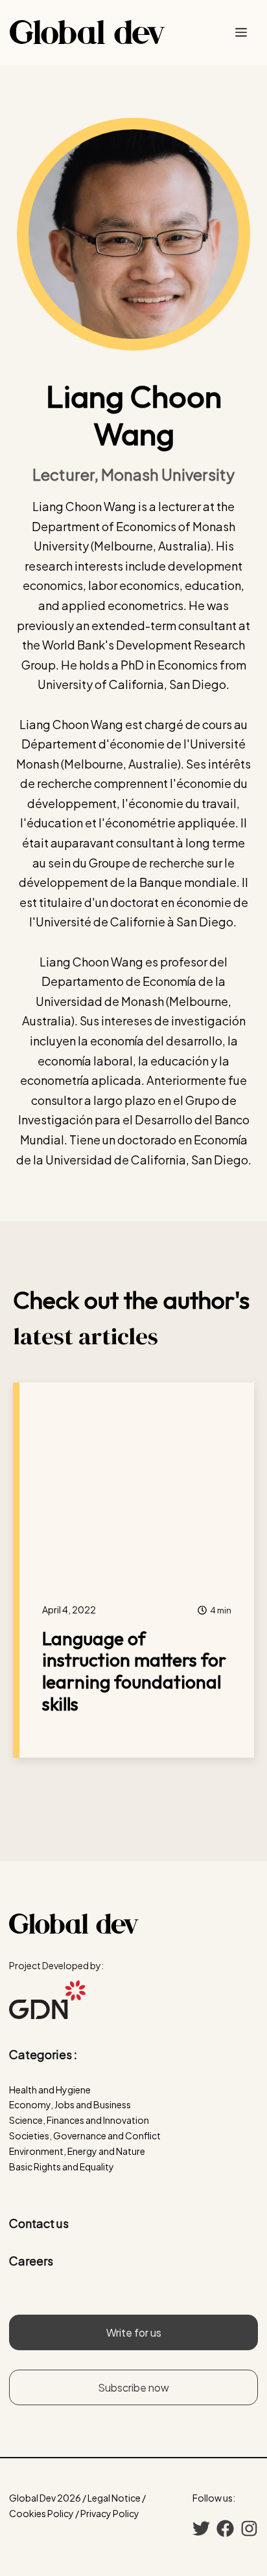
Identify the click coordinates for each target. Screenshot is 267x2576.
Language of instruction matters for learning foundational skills (134, 1671)
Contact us (39, 2223)
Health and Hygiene (50, 2090)
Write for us (134, 2332)
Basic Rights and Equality (62, 2167)
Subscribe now (133, 2387)
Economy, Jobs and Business (70, 2104)
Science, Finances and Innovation (79, 2120)
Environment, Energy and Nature (77, 2151)
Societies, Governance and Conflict (85, 2135)
